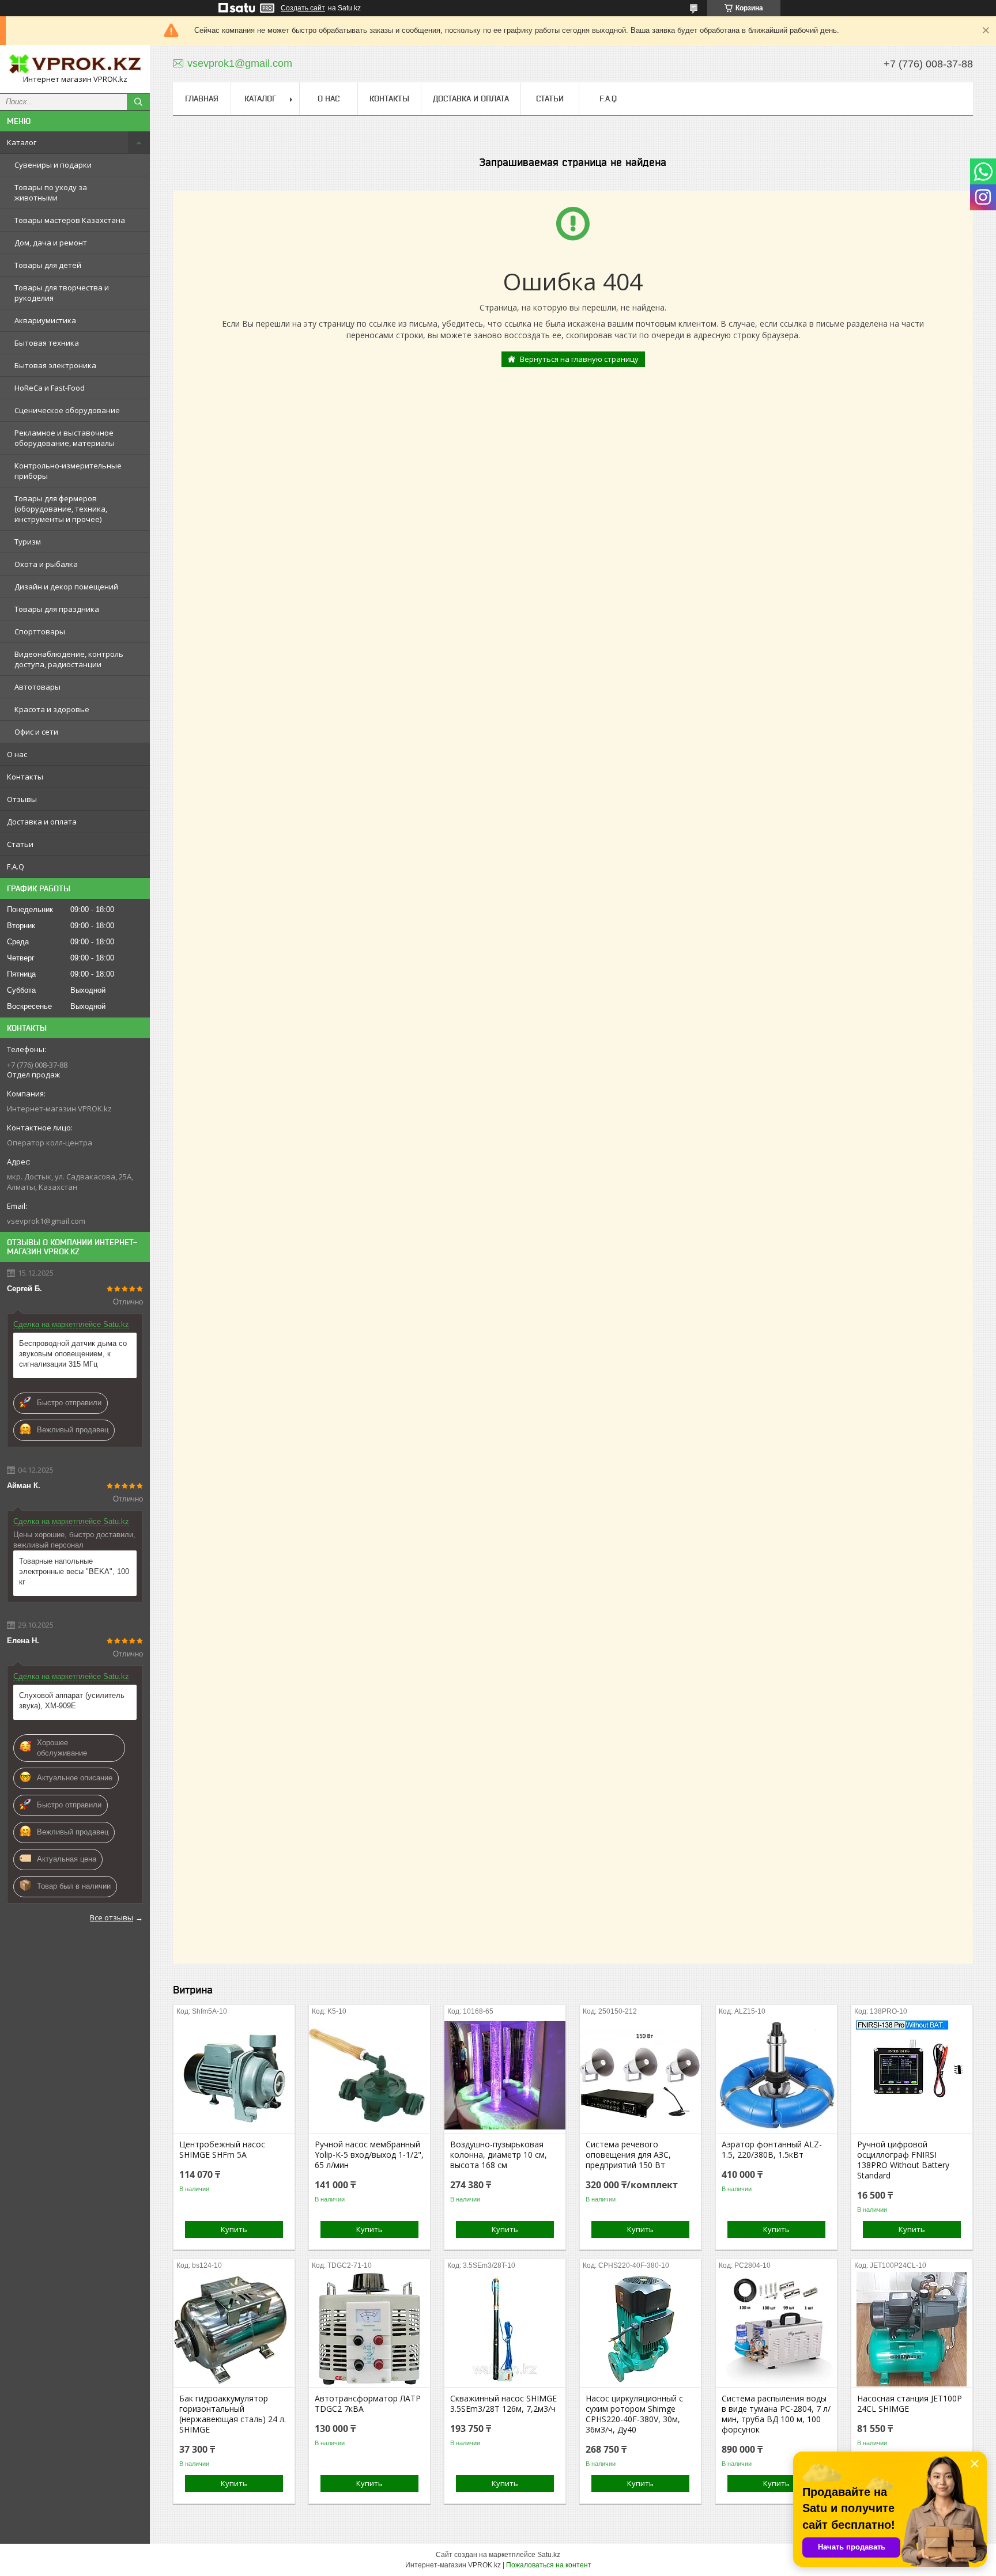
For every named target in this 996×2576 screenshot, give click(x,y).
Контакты (25, 777)
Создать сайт (303, 8)
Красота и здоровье (52, 709)
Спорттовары (40, 631)
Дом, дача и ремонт (51, 243)
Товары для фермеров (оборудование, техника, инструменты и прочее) (61, 509)
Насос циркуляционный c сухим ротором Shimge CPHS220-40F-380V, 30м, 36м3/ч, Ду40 (634, 2414)
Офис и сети (36, 732)
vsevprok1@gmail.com (46, 1221)
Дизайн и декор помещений (66, 587)
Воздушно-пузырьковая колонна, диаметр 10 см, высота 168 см (499, 2155)
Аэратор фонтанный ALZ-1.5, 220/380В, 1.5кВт (772, 2150)
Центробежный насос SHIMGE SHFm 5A (222, 2150)
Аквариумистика (45, 320)
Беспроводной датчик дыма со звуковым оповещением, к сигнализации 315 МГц (73, 1354)
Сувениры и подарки (53, 165)
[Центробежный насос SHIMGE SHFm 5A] (234, 2075)
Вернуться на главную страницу (579, 359)
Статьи (20, 844)
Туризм (28, 542)
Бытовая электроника (55, 365)
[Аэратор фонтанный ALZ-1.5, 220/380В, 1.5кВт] (776, 2075)
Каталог (22, 142)
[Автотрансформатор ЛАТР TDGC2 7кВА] (369, 2329)
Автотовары (37, 687)
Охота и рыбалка (46, 564)
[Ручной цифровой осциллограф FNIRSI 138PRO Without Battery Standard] (912, 2075)
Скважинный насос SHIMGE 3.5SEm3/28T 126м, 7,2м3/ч (503, 2404)
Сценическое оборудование (67, 410)
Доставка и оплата (42, 822)
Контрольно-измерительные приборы (68, 471)
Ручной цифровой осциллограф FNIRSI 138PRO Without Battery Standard (903, 2160)
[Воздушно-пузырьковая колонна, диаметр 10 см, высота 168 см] (505, 2075)
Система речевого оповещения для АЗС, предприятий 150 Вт (628, 2155)
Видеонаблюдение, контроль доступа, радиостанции (69, 659)
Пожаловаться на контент (549, 2565)
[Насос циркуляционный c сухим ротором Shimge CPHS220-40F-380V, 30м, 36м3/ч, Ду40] (640, 2329)
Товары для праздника (57, 609)
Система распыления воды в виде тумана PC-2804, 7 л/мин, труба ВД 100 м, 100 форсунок (776, 2414)
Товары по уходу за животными (51, 192)
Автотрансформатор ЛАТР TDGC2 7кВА (368, 2404)
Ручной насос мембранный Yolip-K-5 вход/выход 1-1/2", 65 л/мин (369, 2155)
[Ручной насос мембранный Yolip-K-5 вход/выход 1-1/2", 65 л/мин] (369, 2075)
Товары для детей (48, 265)
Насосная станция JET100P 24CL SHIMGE (910, 2404)
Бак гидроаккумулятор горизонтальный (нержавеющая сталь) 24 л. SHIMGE (233, 2414)
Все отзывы (112, 1917)
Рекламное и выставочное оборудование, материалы (65, 438)
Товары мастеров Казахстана (70, 220)
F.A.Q (16, 867)
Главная (202, 99)
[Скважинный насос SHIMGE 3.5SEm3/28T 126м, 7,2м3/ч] (505, 2329)
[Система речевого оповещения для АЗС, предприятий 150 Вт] (640, 2075)
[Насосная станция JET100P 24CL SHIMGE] (912, 2329)
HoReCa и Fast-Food (50, 388)
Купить (234, 2229)
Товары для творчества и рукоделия (62, 293)
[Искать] (138, 102)
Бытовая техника (47, 343)
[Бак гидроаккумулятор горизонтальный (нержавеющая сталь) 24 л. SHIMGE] (234, 2329)
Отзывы (22, 799)
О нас (17, 754)
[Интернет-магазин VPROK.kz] (75, 64)
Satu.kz (549, 2555)
